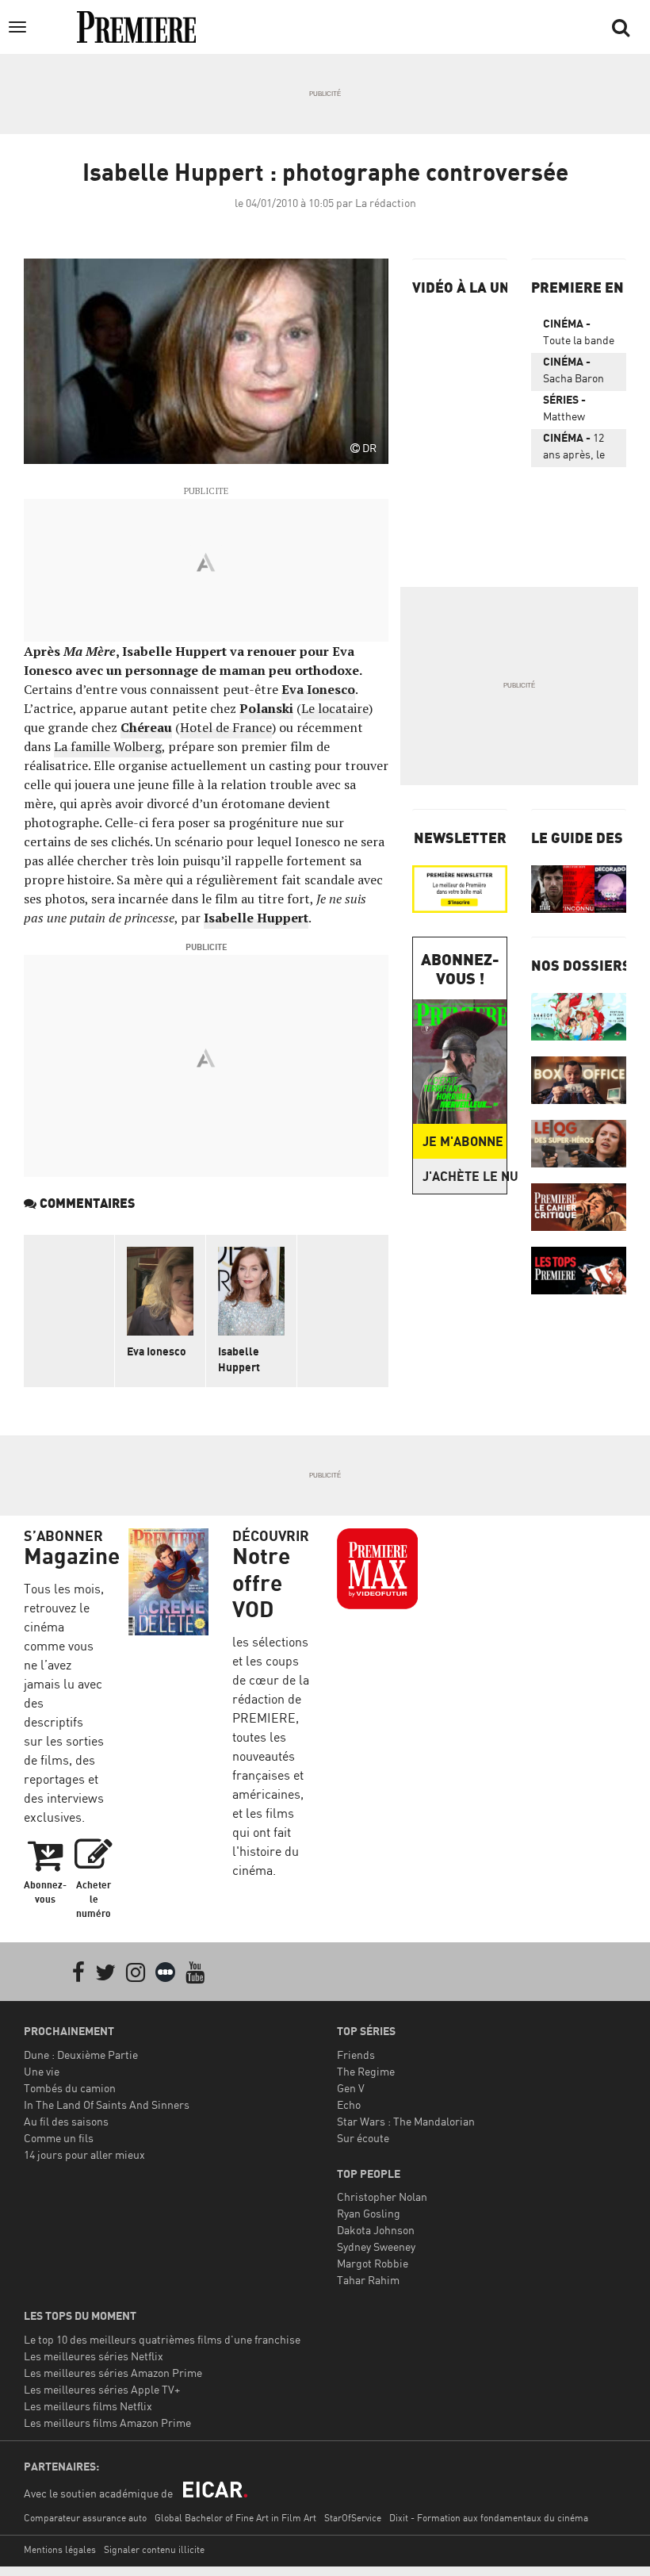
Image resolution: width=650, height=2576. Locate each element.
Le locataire (335, 708)
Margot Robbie (373, 2263)
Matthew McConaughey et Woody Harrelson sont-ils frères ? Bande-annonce (578, 411)
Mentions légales (60, 2549)
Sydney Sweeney (376, 2246)
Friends (356, 2055)
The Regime (366, 2071)
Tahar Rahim (368, 2280)
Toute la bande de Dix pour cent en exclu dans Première (579, 335)
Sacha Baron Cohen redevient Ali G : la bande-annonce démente (579, 373)
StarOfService (353, 2518)
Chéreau (146, 727)
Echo (349, 2104)
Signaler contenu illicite (154, 2549)
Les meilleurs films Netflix (88, 2406)
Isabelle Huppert (256, 918)
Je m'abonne (463, 1141)
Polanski (266, 708)
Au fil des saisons (66, 2121)
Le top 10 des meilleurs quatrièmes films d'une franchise (162, 2339)
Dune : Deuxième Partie (81, 2055)
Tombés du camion (70, 2088)
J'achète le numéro (465, 1176)
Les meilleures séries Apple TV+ (102, 2389)
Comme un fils (59, 2138)
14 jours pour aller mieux (84, 2154)
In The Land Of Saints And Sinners (107, 2104)
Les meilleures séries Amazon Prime (113, 2373)
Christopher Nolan (382, 2196)
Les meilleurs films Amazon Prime (107, 2423)
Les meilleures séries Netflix (94, 2356)
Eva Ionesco (318, 689)
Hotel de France (226, 727)
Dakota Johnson (376, 2230)
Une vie (42, 2071)
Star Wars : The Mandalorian (406, 2121)
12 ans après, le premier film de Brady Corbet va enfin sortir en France (577, 449)
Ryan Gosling (369, 2213)
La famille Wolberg (108, 746)
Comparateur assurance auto (85, 2518)
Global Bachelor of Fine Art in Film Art (235, 2518)
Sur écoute (363, 2138)
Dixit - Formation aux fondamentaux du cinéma (489, 2518)
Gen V (351, 2088)
